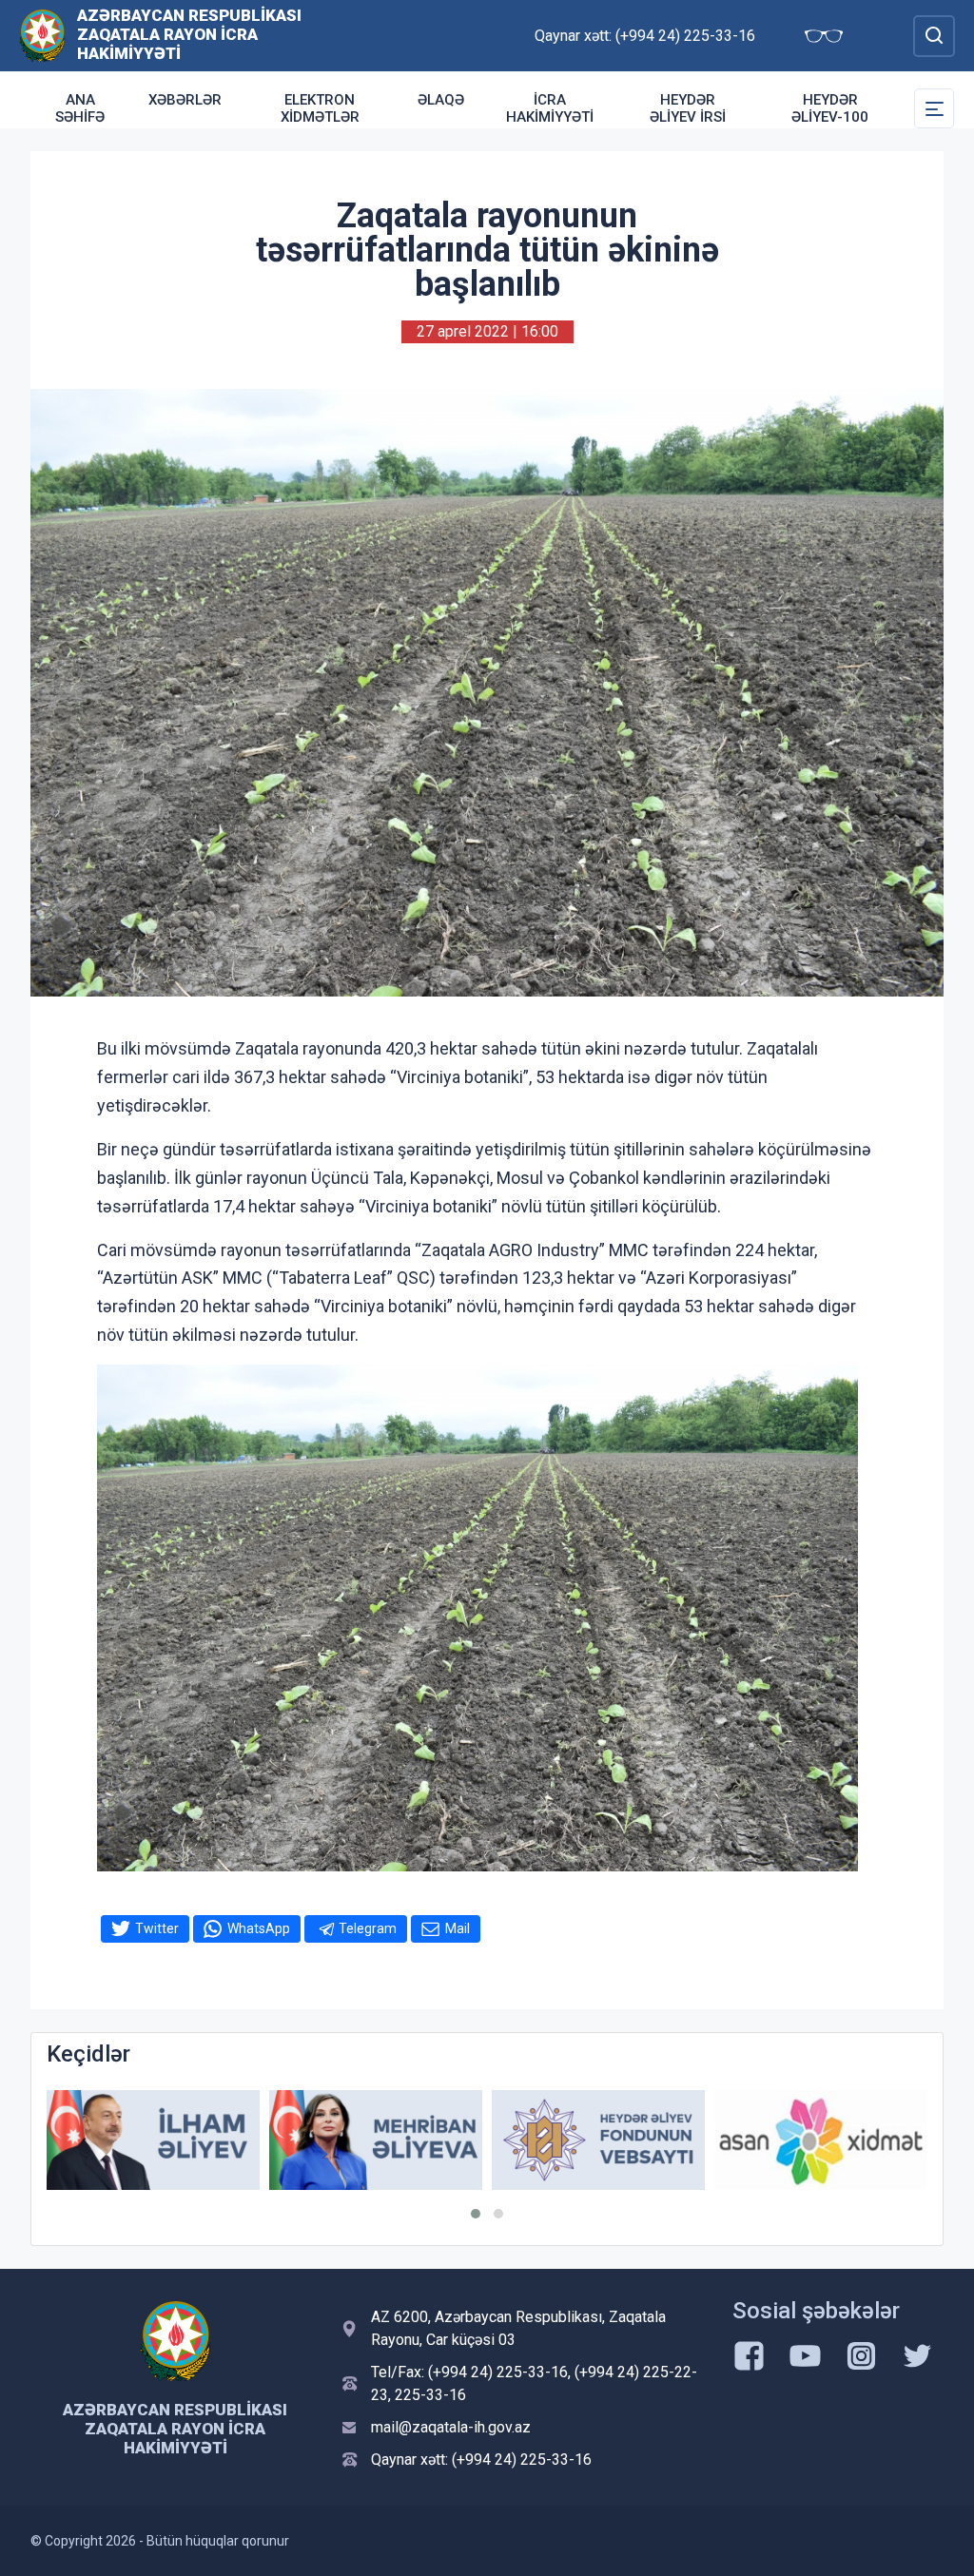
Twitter (157, 1928)
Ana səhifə (80, 108)
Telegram (368, 1928)
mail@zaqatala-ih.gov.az (451, 2427)
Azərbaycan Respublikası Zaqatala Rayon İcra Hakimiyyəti (189, 34)
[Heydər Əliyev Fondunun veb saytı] (598, 2140)
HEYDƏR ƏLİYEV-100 (830, 108)
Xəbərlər (185, 100)
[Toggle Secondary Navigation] (934, 108)
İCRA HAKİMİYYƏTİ (550, 108)
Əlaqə (441, 100)
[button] (476, 2214)
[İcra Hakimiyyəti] (42, 35)
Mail (458, 1928)
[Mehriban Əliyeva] (376, 2140)
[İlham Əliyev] (153, 2140)
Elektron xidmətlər (320, 108)
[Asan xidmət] (821, 2140)
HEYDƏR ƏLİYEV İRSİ (688, 108)
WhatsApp (259, 1928)
